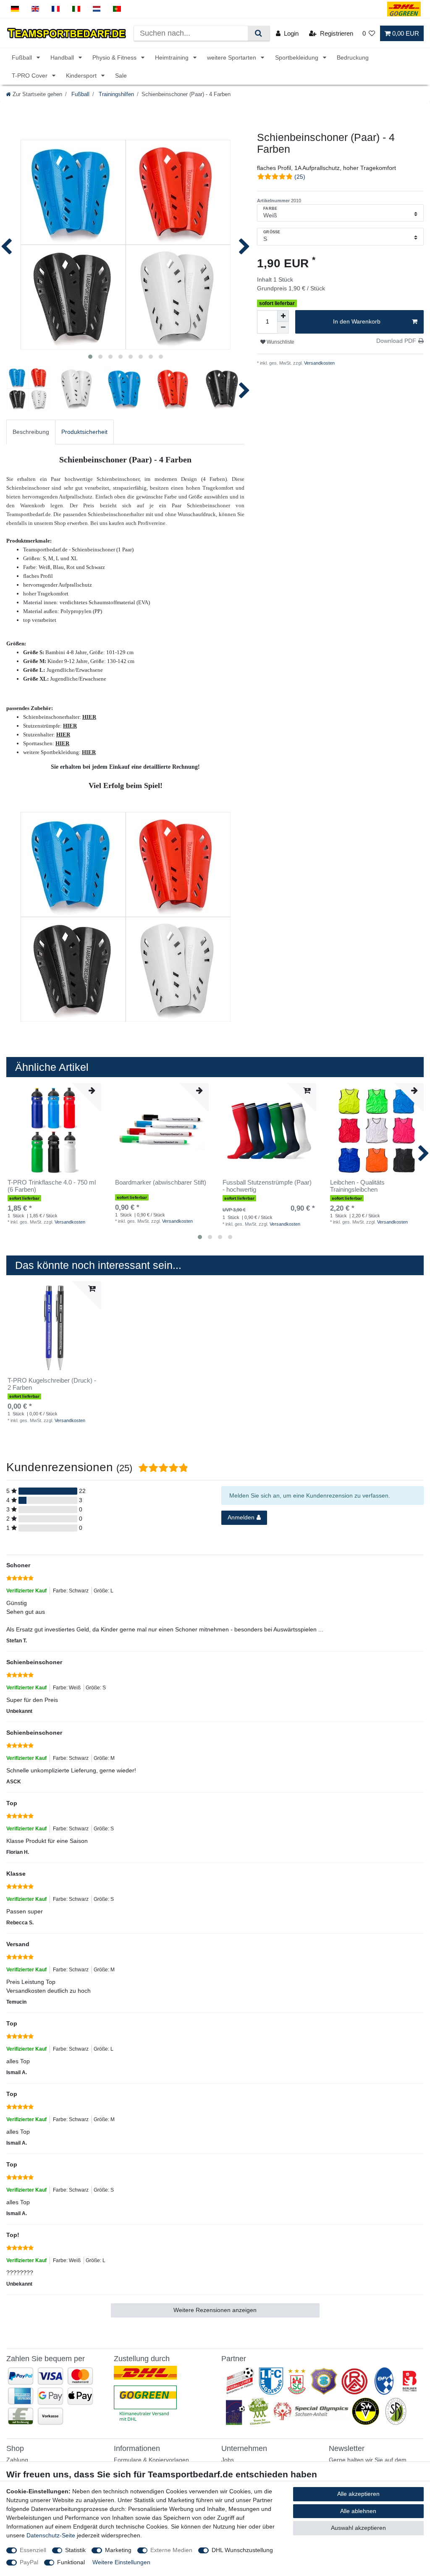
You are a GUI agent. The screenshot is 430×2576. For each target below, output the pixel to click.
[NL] (97, 9)
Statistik (75, 2550)
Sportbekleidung (298, 57)
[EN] (35, 9)
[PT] (117, 9)
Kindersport (82, 76)
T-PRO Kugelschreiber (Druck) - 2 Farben (52, 1384)
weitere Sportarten (232, 57)
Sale (121, 76)
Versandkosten (319, 363)
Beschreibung (31, 432)
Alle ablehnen (358, 2511)
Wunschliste (280, 342)
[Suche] (258, 33)
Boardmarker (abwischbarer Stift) (161, 1182)
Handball (63, 57)
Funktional (71, 2562)
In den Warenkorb (357, 321)
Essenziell (33, 2550)
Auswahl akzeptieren (358, 2528)
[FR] (56, 9)
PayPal (29, 2562)
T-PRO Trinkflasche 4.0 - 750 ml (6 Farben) (52, 1186)
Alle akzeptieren (358, 2494)
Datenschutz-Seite (51, 2535)
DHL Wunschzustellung (242, 2550)
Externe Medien (171, 2550)
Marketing (118, 2550)
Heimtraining (173, 57)
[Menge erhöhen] (283, 316)
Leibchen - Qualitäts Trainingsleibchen (357, 1186)
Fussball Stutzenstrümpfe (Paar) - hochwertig (267, 1186)
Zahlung (17, 2460)
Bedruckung (353, 57)
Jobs (228, 2460)
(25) (300, 177)
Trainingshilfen (115, 94)
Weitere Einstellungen (121, 2562)
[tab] (31, 432)
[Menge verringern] (283, 328)
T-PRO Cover (30, 76)
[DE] (15, 9)
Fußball (23, 57)
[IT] (76, 9)
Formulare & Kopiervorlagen (151, 2460)
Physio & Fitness (115, 57)
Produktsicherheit (84, 432)
